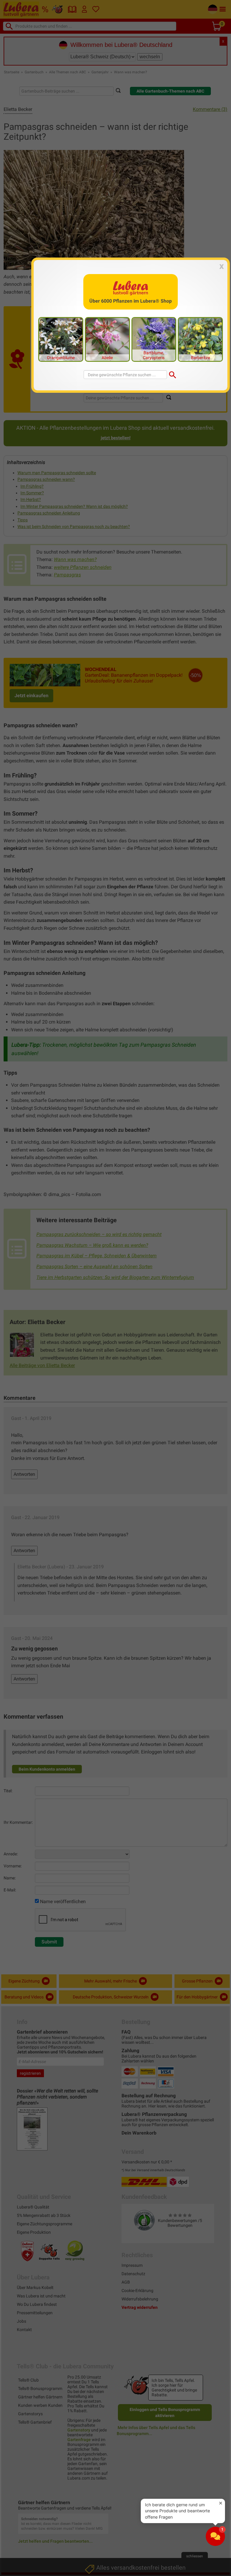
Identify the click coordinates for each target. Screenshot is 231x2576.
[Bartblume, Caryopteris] (154, 339)
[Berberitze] (200, 339)
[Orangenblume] (61, 339)
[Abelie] (107, 339)
